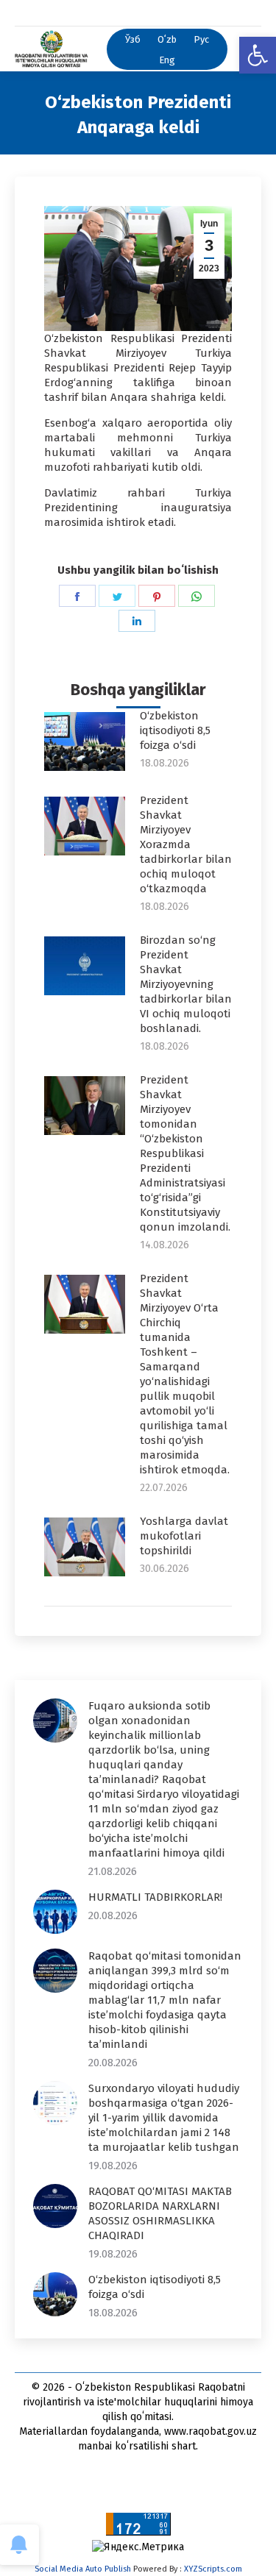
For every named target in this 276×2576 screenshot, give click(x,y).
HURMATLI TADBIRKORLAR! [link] (155, 1897)
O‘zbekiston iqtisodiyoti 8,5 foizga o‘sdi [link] (175, 730)
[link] (258, 55)
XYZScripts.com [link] (213, 2569)
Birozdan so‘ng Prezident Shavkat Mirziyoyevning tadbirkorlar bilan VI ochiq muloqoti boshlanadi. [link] (186, 984)
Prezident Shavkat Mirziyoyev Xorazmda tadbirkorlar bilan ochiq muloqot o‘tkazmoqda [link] (186, 844)
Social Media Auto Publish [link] (83, 2569)
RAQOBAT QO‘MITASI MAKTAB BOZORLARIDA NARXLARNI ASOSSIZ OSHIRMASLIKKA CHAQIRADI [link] (160, 2213)
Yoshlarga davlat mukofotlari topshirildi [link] (184, 1536)
